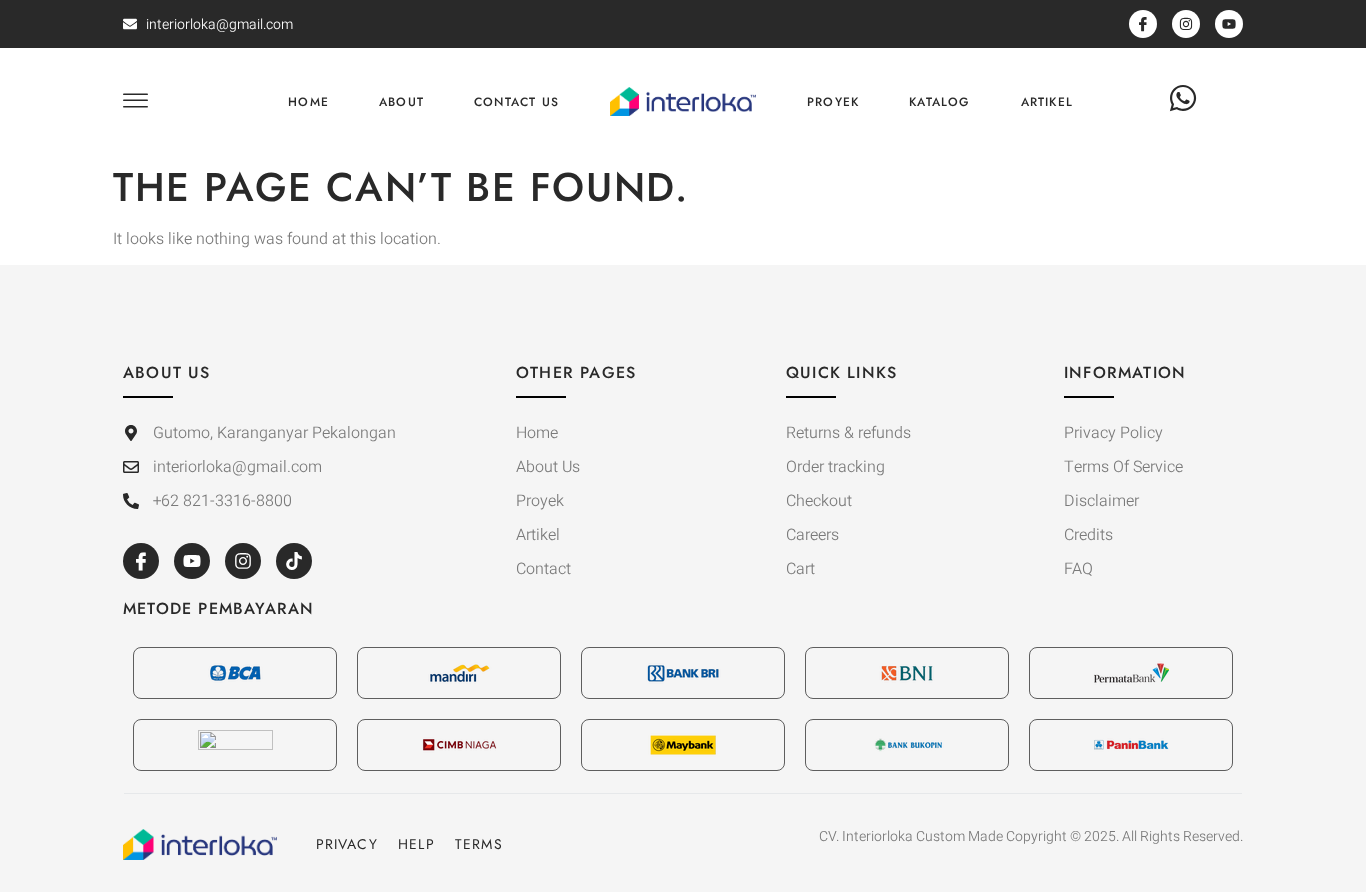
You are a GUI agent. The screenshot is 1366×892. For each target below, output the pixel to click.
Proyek (833, 102)
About (401, 102)
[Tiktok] (294, 561)
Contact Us (516, 102)
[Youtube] (192, 561)
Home (308, 102)
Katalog (939, 102)
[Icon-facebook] (141, 561)
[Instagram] (243, 561)
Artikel (1047, 102)
